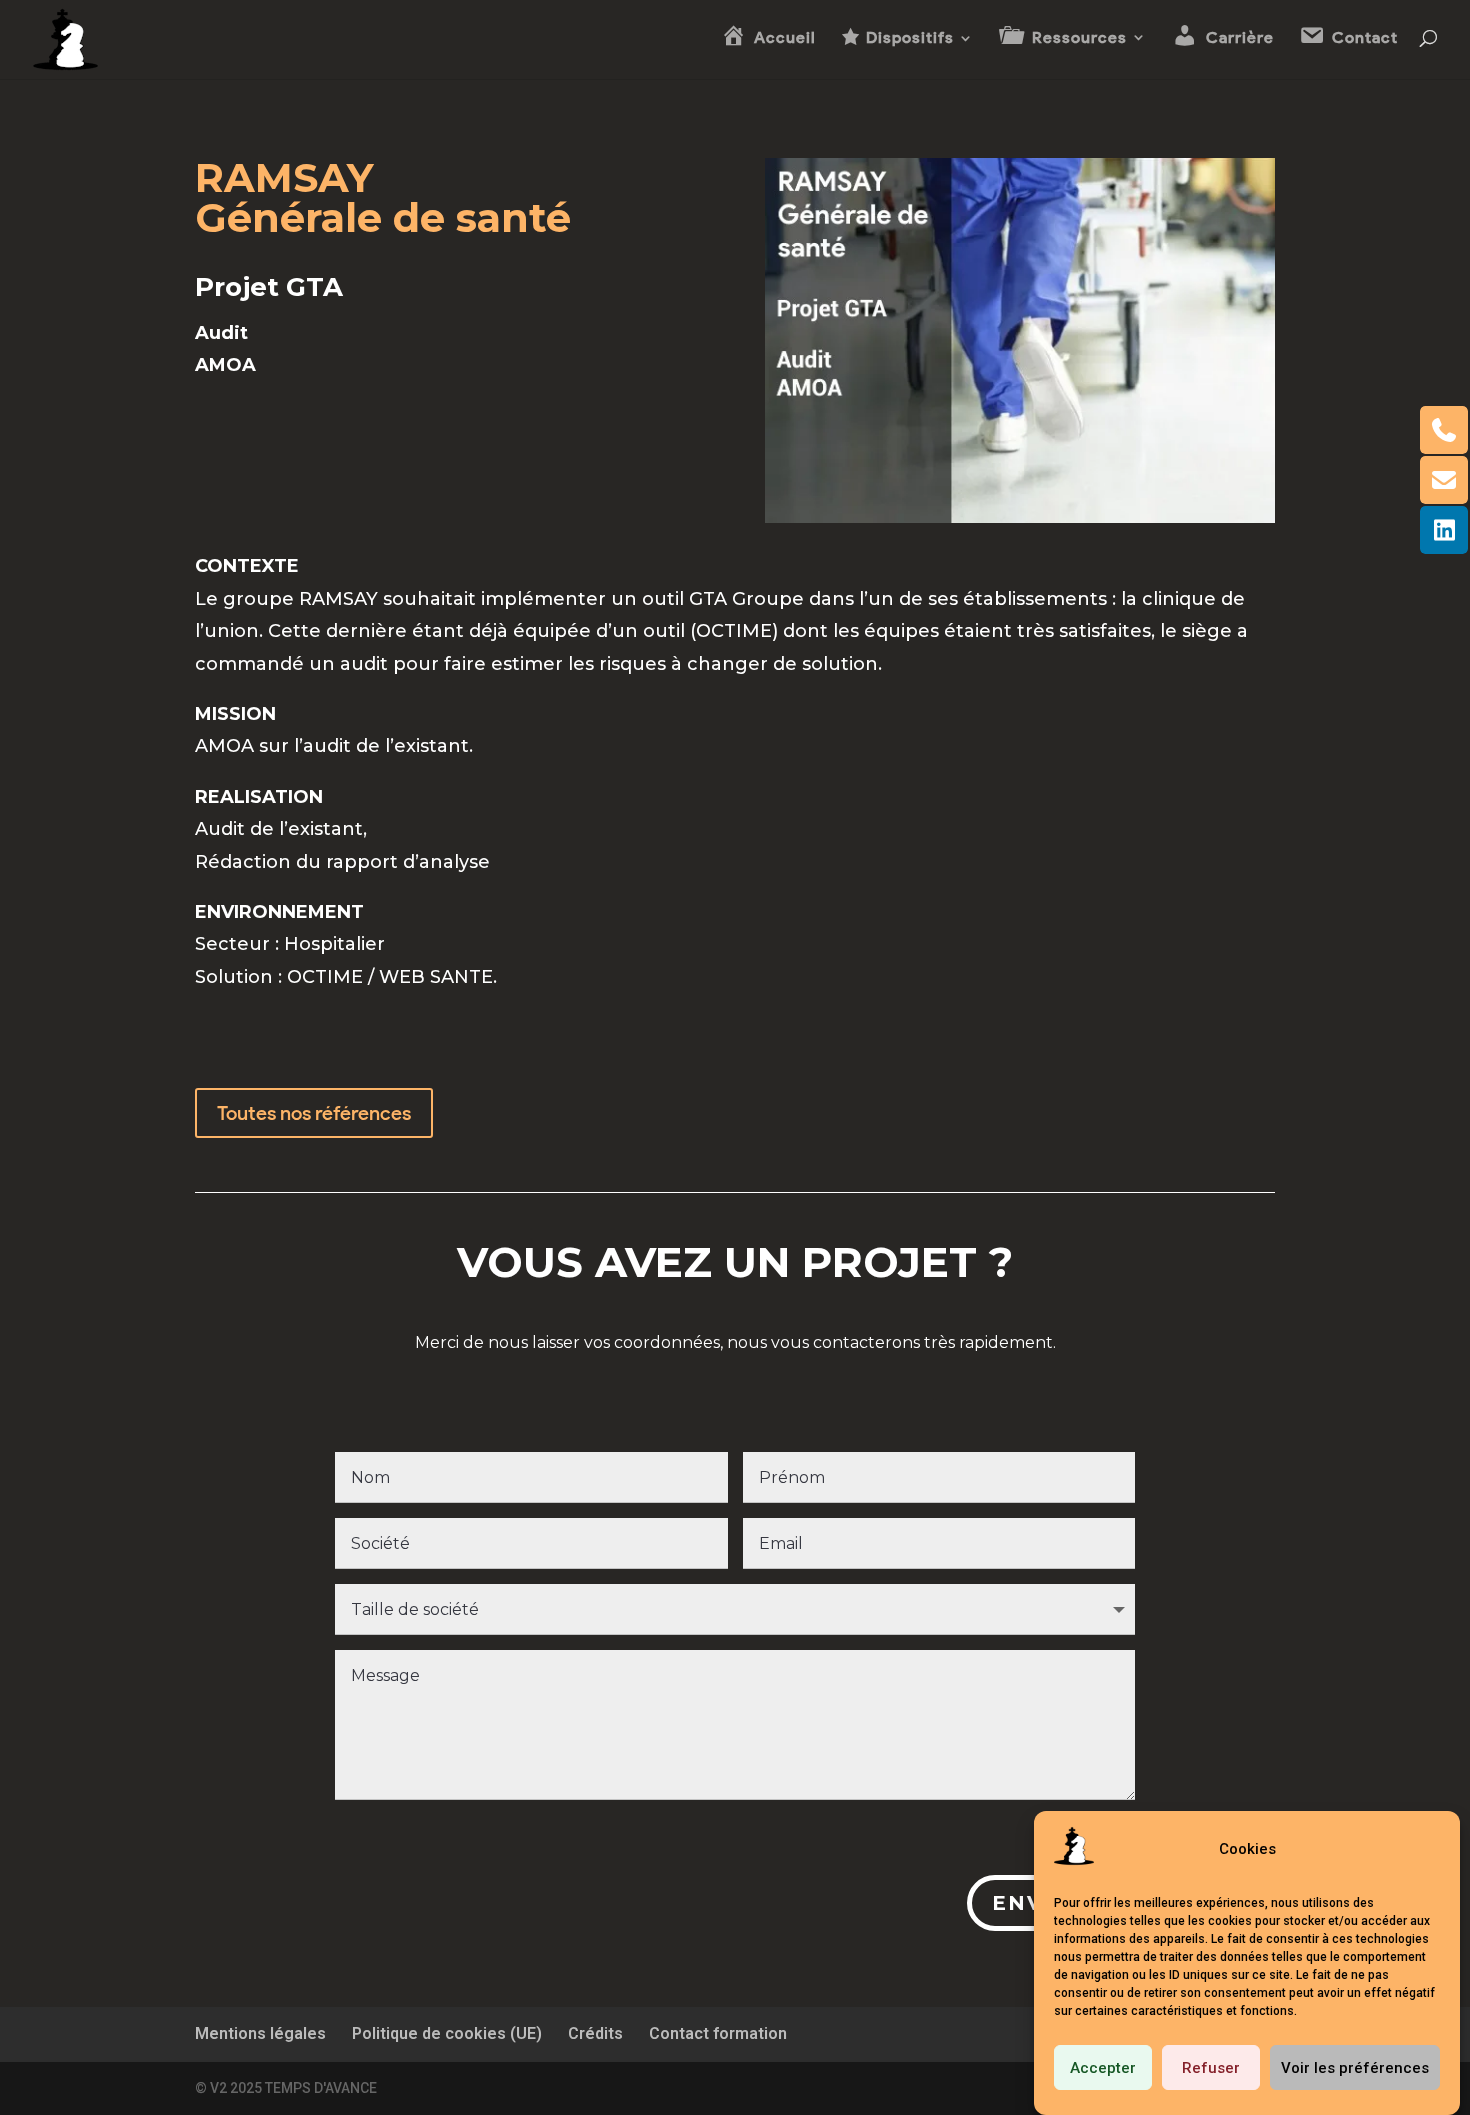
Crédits (595, 2033)
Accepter (1103, 2068)
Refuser (1211, 2068)
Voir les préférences (1355, 2068)
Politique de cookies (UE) (447, 2033)
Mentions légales (260, 2033)
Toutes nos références (314, 1113)
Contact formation (718, 2033)
